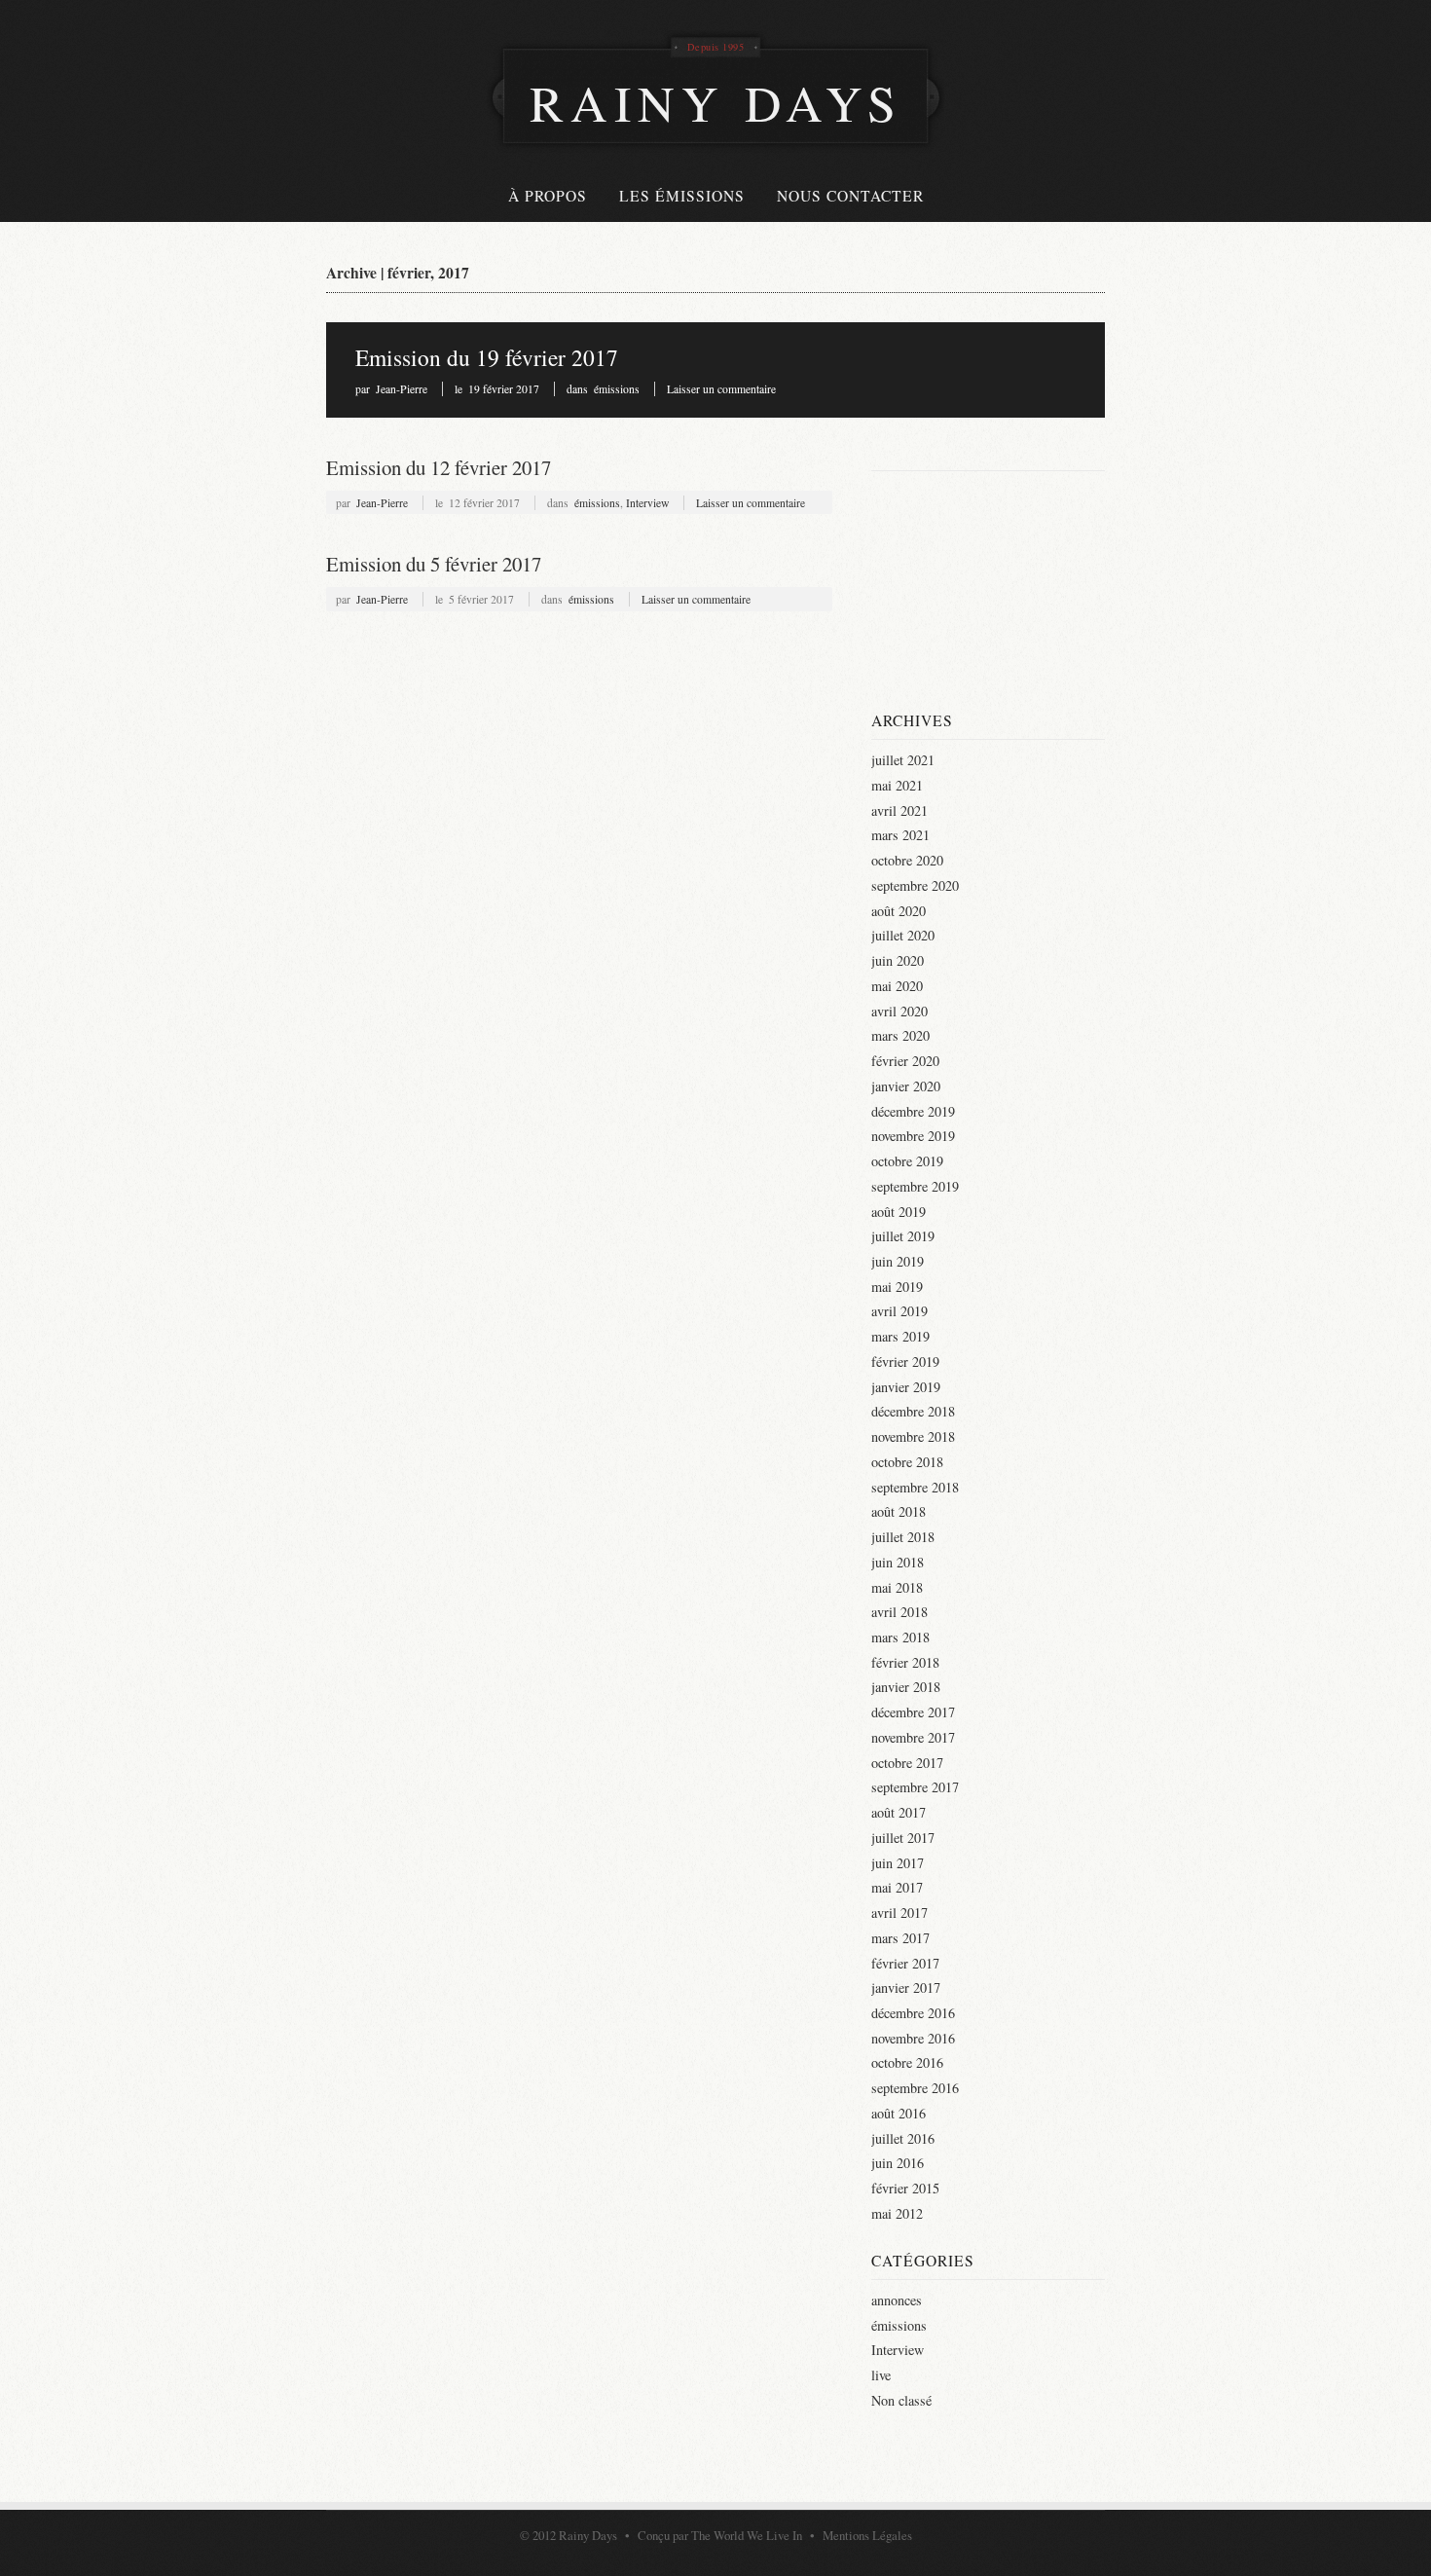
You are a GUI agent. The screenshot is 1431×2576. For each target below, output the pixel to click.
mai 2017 (897, 1887)
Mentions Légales (867, 2535)
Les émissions (682, 196)
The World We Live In (747, 2535)
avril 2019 (899, 1311)
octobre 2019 (907, 1161)
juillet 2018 (903, 1537)
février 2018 (905, 1662)
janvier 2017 (906, 1987)
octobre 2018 (907, 1462)
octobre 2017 (907, 1763)
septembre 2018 (915, 1487)
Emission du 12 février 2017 (439, 467)
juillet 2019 (903, 1236)
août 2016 (899, 2113)
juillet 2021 (903, 760)
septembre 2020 (915, 885)
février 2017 (905, 1963)
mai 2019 (897, 1287)
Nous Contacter (850, 196)
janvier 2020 (906, 1086)
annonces (897, 2300)
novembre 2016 (913, 2038)
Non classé (901, 2400)
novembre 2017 (913, 1737)
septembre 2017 (915, 1787)
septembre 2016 (915, 2088)
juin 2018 (898, 1562)
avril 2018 (899, 1612)
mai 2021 (897, 785)
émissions (617, 389)
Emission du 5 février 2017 (434, 564)
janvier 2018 (906, 1687)
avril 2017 (899, 1913)
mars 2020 (900, 1035)
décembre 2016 (913, 2013)
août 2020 (899, 911)
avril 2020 (899, 1011)
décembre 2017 (913, 1712)
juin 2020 (898, 960)
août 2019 (899, 1212)
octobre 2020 (907, 860)
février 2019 (905, 1362)
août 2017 (899, 1812)
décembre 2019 (913, 1111)
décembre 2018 (913, 1411)
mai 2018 (897, 1587)
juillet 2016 (903, 2138)
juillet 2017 (903, 1838)
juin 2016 (898, 2163)
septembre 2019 (915, 1186)
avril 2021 (899, 810)
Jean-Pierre (402, 389)
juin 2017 (898, 1863)
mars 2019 (900, 1336)
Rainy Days (588, 2535)
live (881, 2375)
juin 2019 (898, 1261)
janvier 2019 (906, 1387)
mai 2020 (897, 986)
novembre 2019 (913, 1136)
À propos (548, 196)
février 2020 (905, 1061)
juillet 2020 (903, 935)
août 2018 (899, 1511)
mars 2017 (900, 1938)
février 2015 (905, 2188)
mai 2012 (897, 2213)
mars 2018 (900, 1637)
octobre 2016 (907, 2062)
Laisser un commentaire (721, 389)
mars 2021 (900, 835)
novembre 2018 (913, 1436)
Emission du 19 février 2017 (487, 357)
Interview (647, 503)
